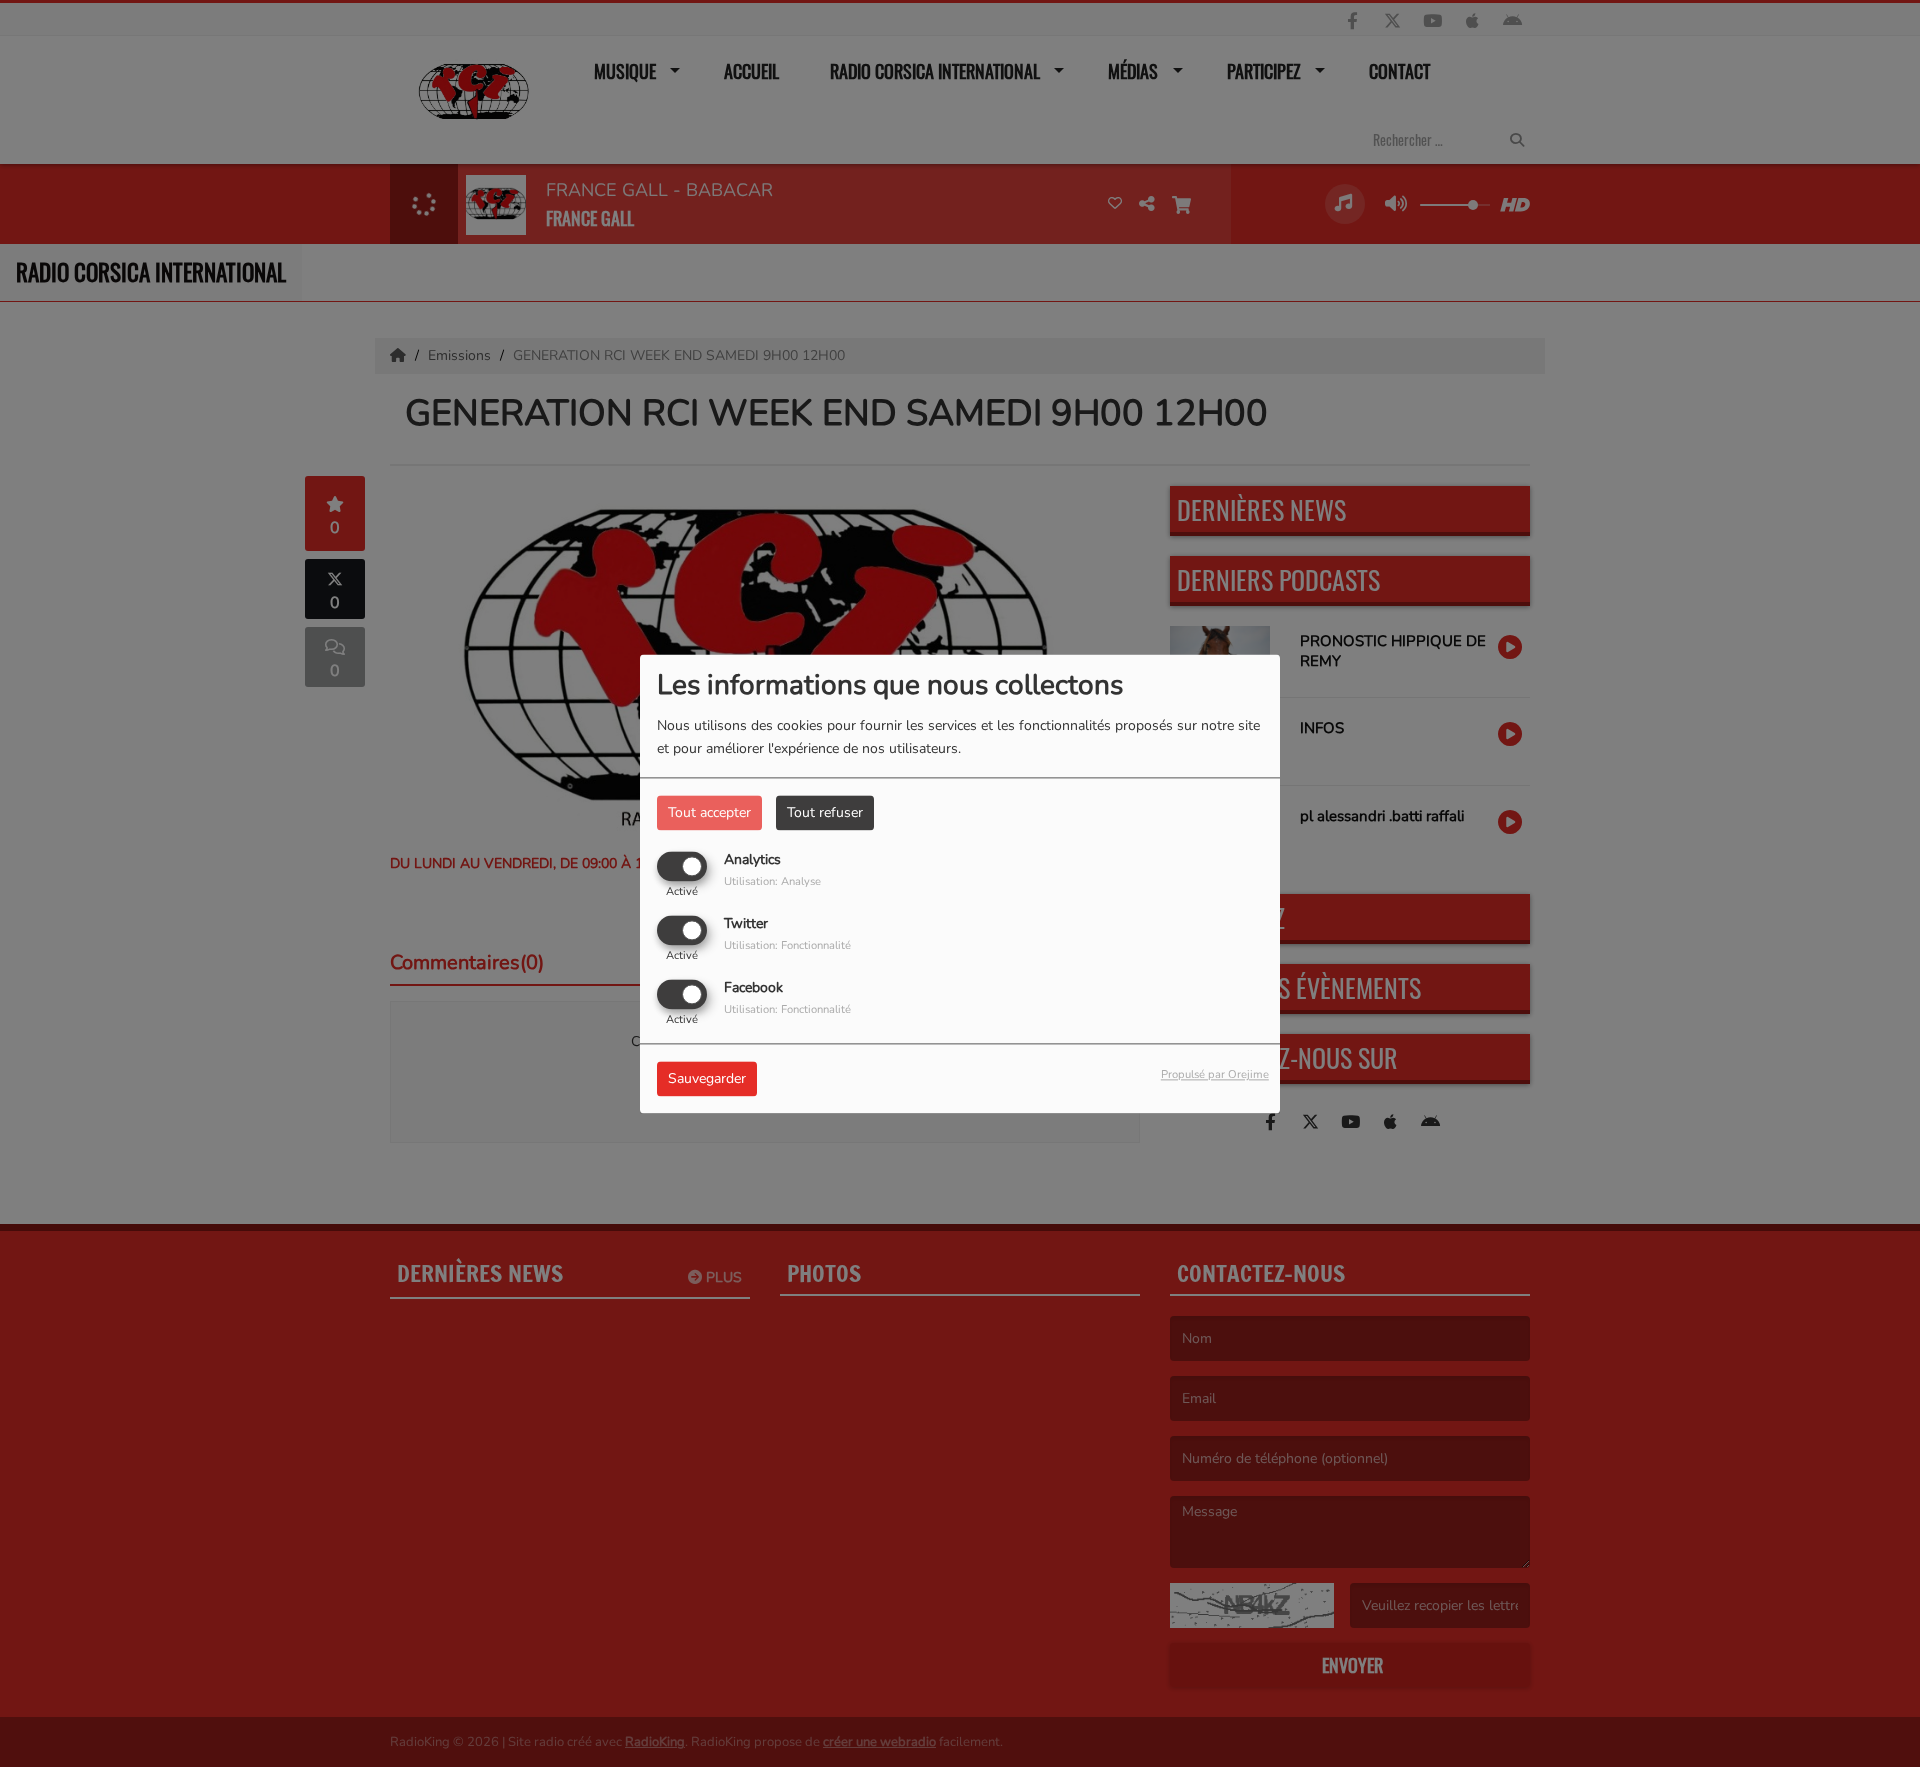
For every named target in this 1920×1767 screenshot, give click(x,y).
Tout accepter (709, 812)
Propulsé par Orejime (1215, 1074)
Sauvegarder (707, 1078)
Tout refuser (825, 812)
